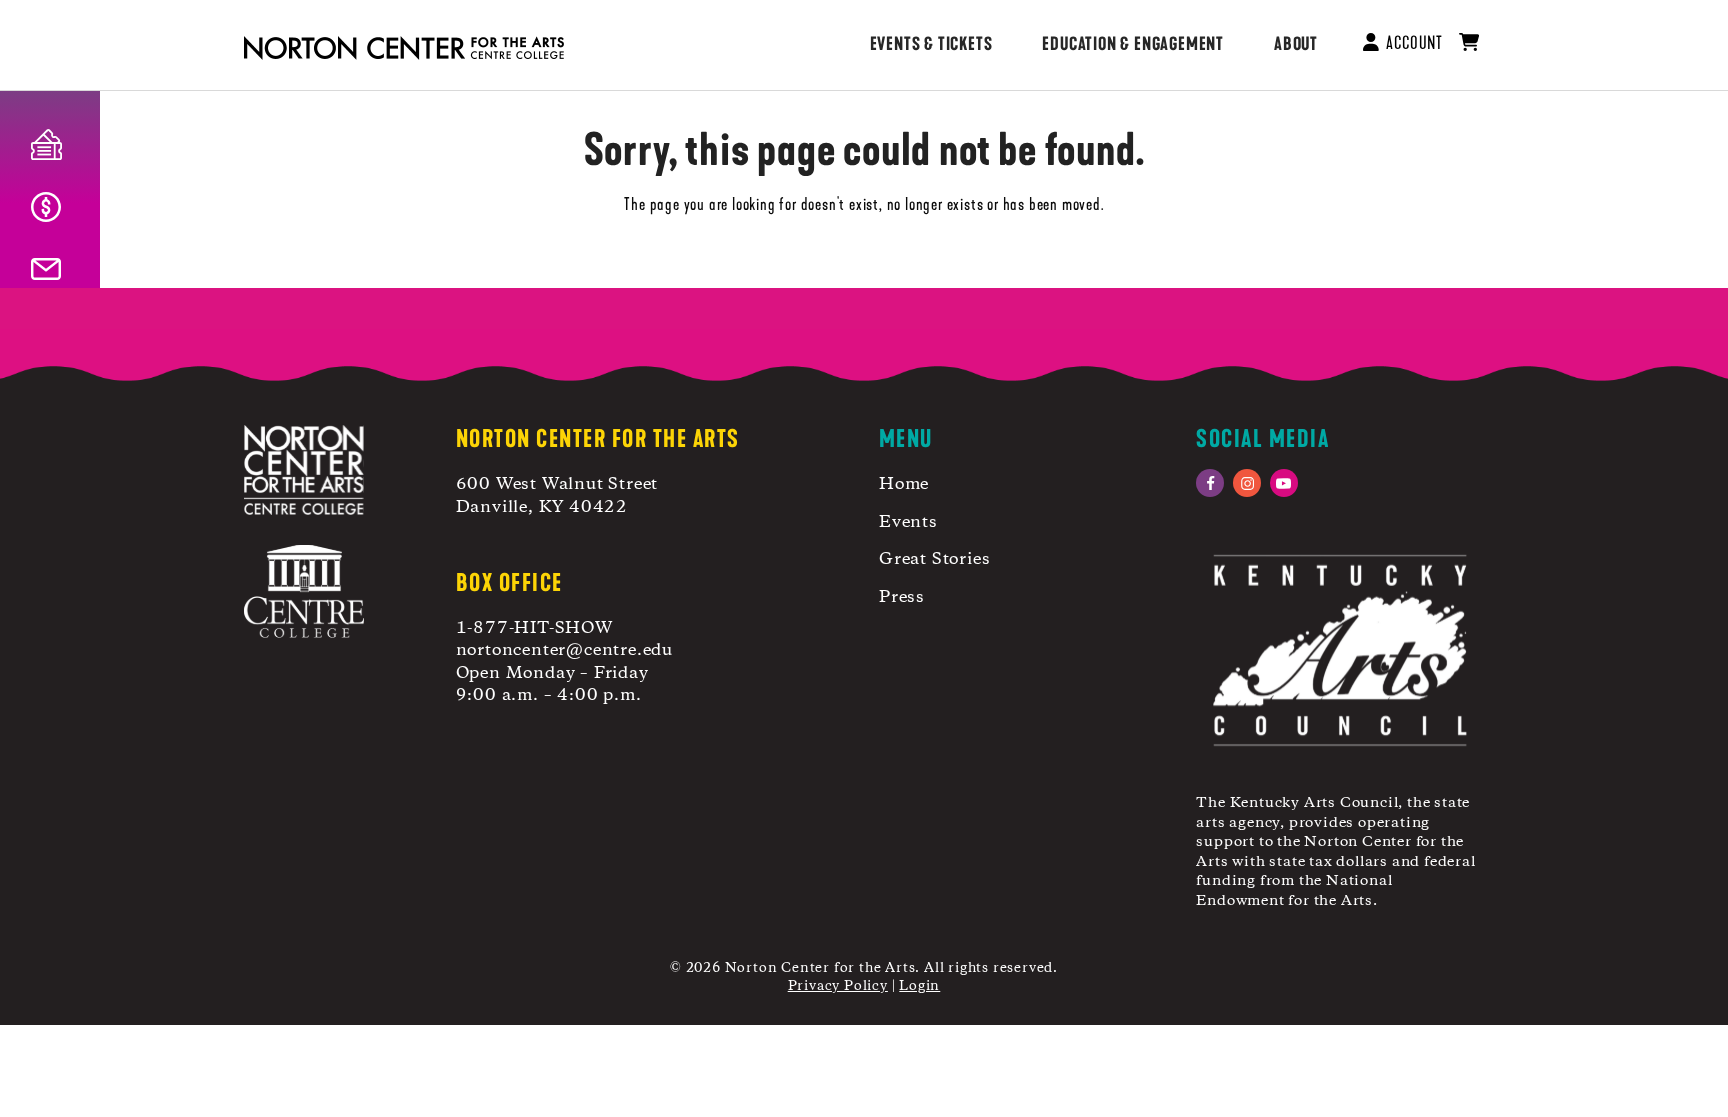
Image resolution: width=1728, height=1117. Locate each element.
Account (1411, 43)
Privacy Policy (838, 986)
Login (919, 986)
